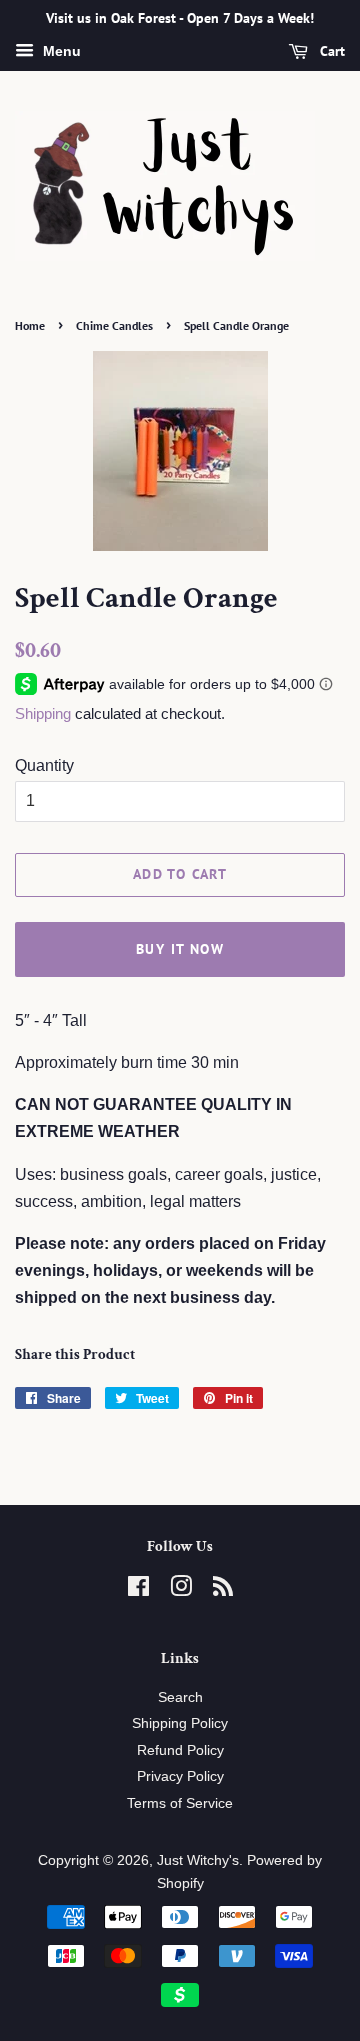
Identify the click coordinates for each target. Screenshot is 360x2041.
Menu (60, 51)
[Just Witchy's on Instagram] (181, 1590)
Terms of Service (180, 1803)
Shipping (43, 713)
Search (180, 1697)
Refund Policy (180, 1750)
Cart (330, 51)
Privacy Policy (180, 1776)
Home (30, 325)
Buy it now (180, 949)
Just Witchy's (198, 1860)
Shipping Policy (180, 1723)
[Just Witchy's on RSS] (223, 1590)
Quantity (44, 765)
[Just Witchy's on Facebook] (138, 1590)
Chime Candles (114, 325)
